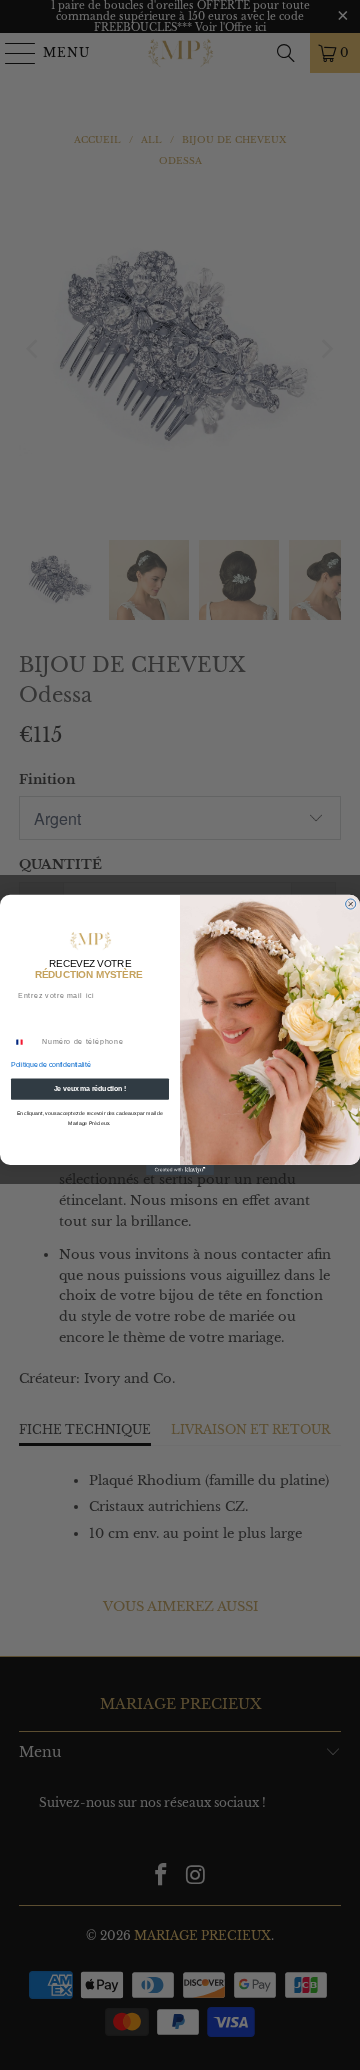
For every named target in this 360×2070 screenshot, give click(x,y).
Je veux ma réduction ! (90, 1088)
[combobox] (24, 1042)
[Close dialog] (351, 904)
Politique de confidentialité (51, 1064)
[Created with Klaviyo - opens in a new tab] (180, 1170)
